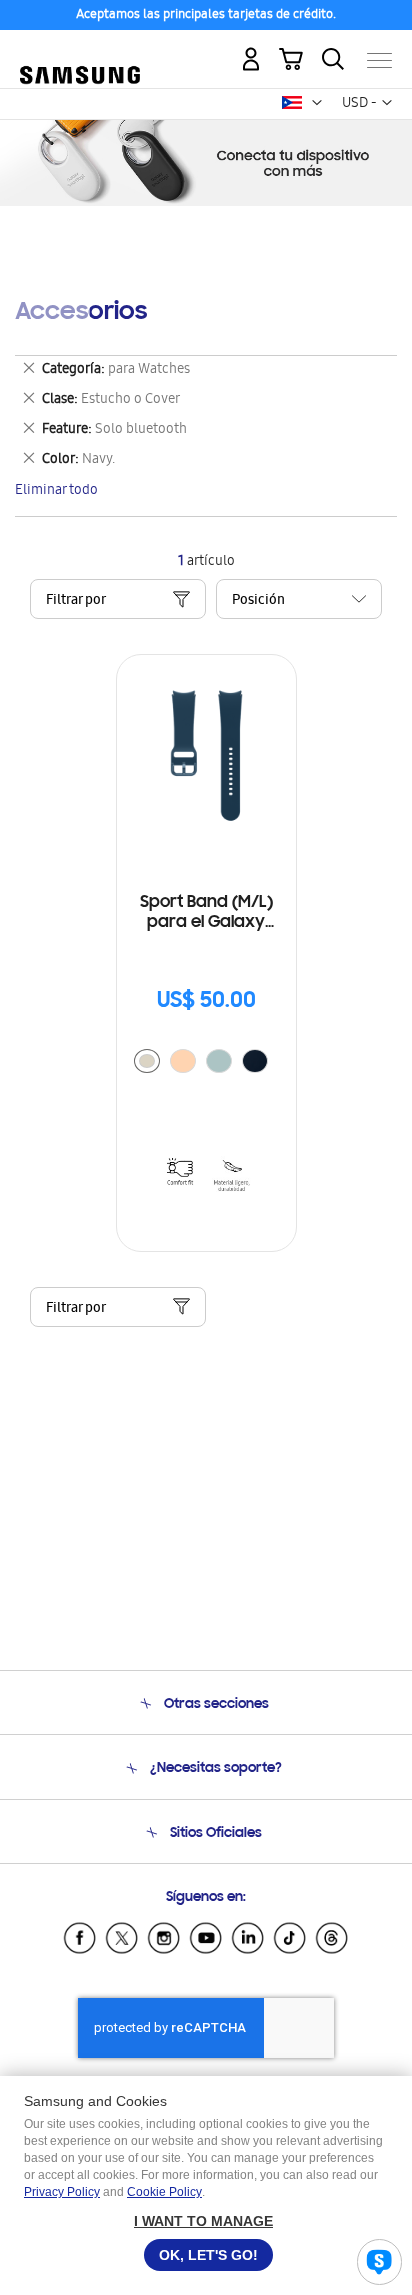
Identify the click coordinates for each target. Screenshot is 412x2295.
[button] (317, 103)
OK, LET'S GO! (208, 2255)
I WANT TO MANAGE (203, 2221)
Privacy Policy (62, 2192)
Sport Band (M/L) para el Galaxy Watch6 (206, 913)
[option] (147, 1061)
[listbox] (206, 1063)
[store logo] (80, 52)
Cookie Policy (164, 2192)
